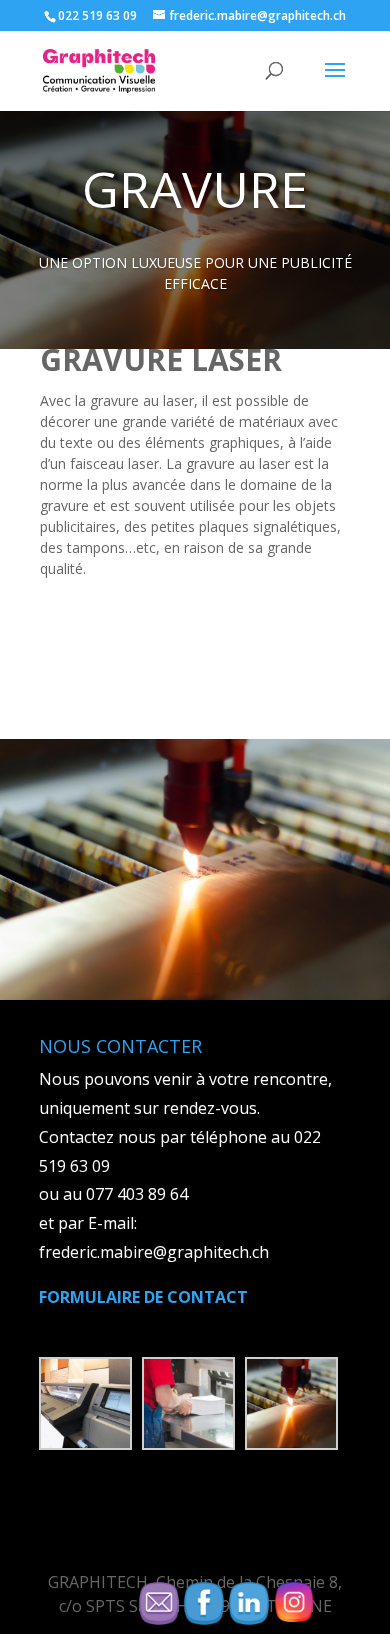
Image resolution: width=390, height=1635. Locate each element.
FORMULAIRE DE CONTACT (143, 1297)
